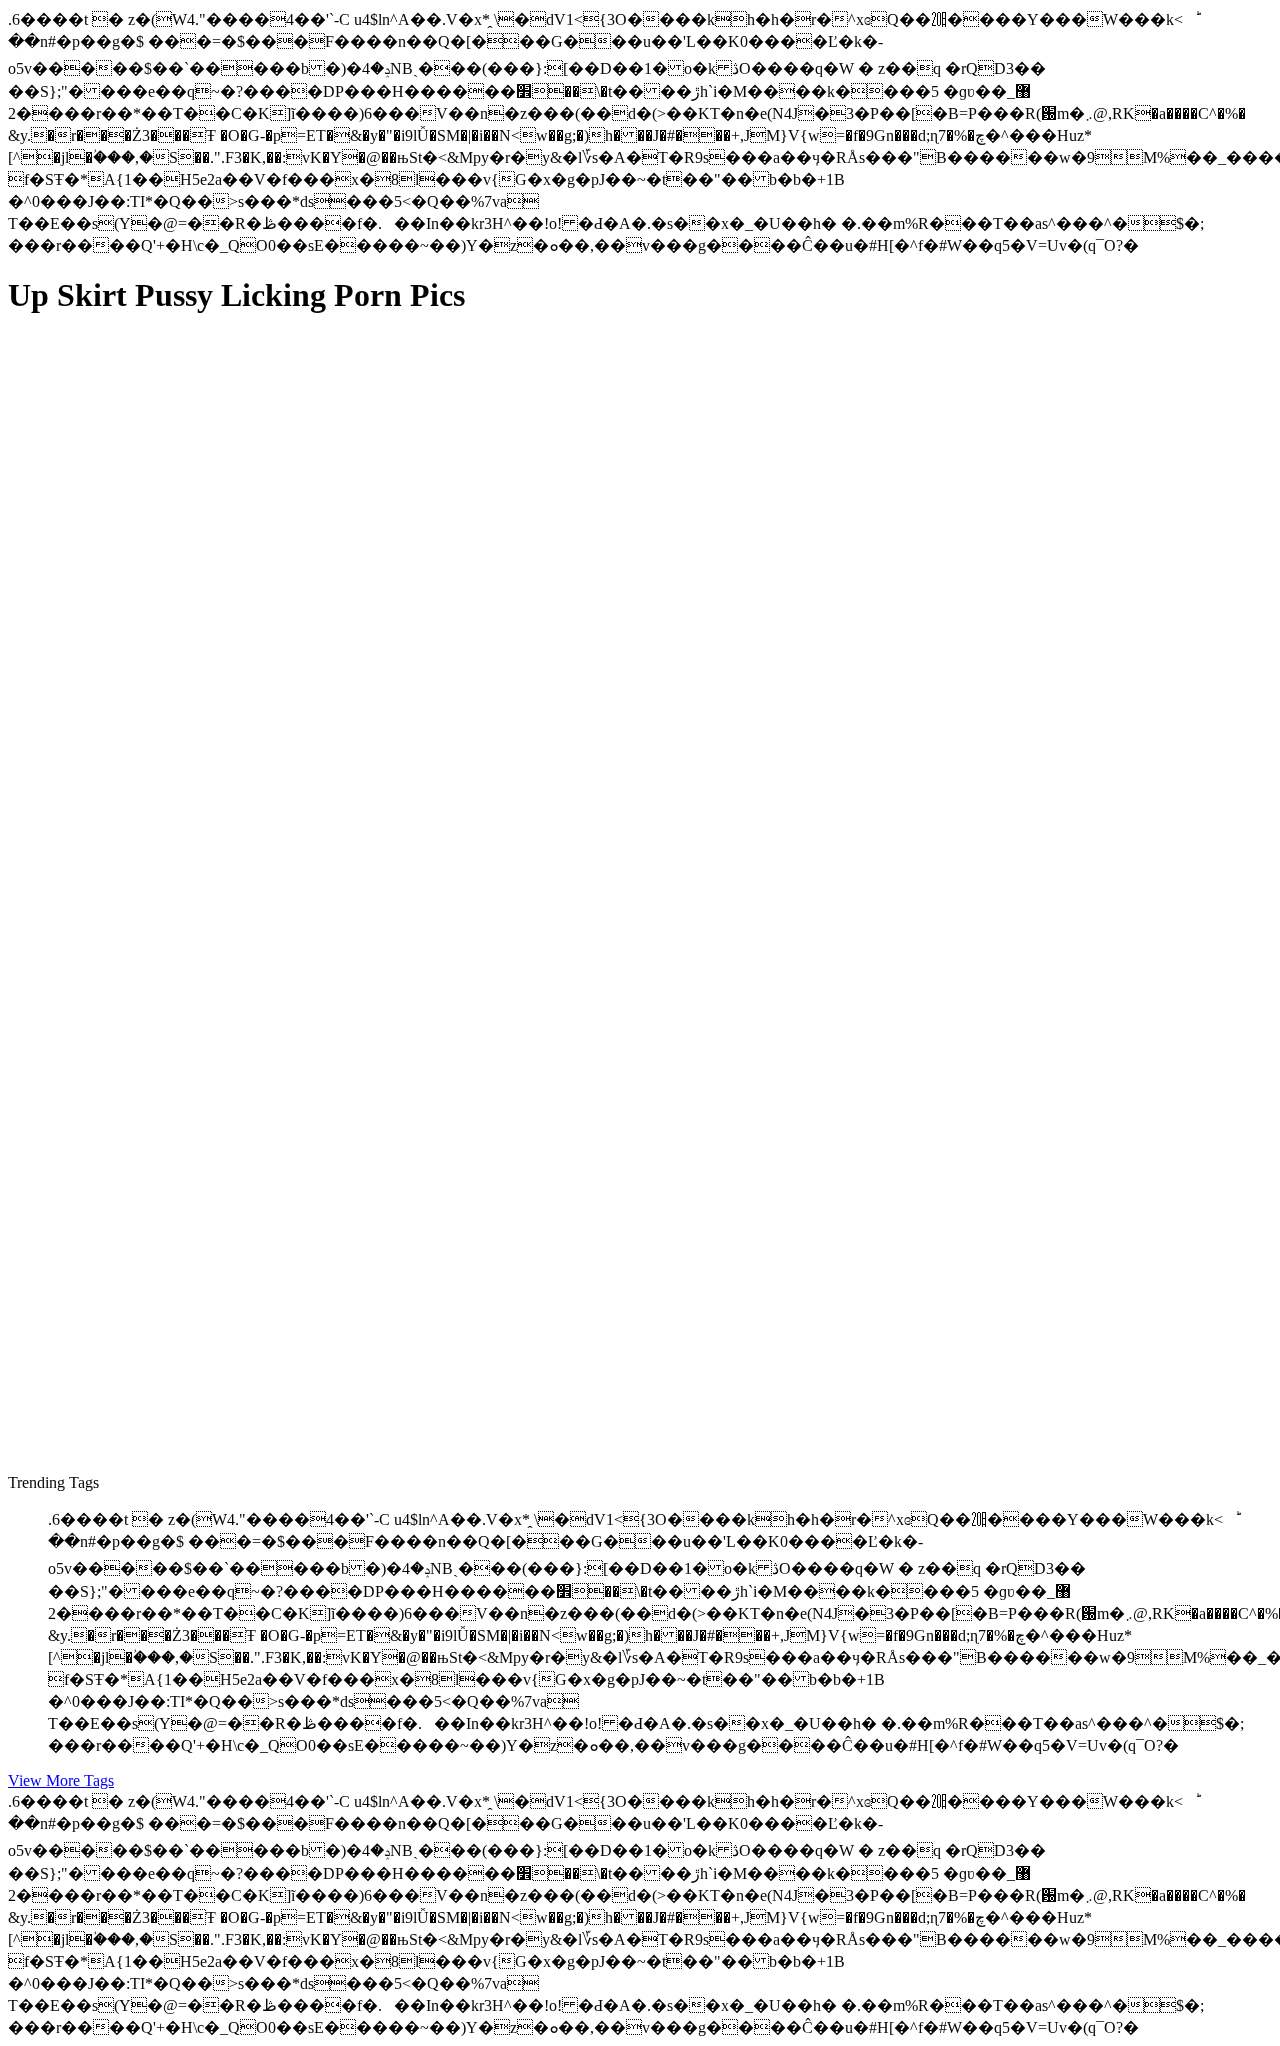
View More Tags (61, 1780)
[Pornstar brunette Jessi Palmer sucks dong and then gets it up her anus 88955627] (198, 1356)
